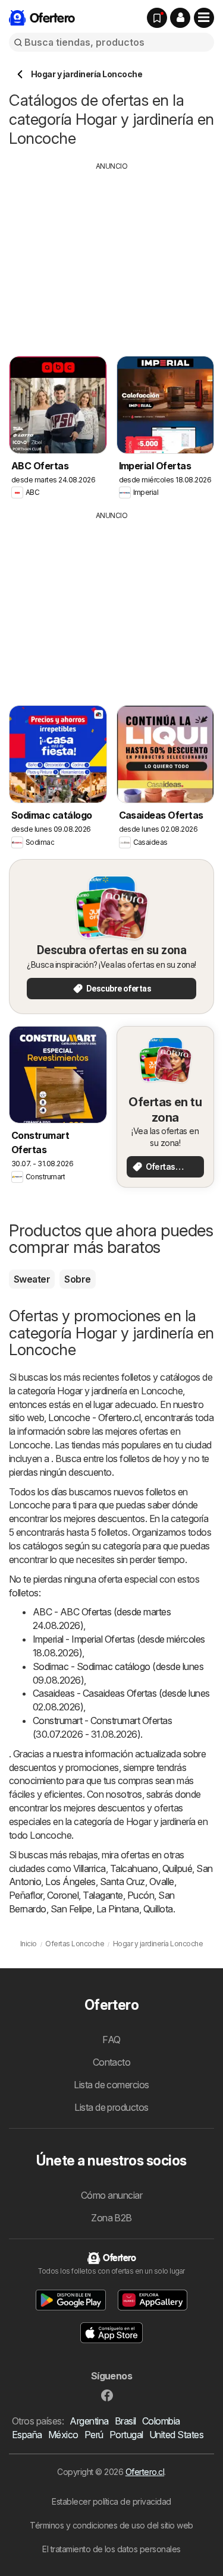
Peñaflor (26, 1895)
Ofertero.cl (145, 2472)
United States (176, 2435)
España (27, 2435)
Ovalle (162, 1882)
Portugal (126, 2435)
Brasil (125, 2421)
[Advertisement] (112, 255)
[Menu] (204, 18)
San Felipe (71, 1909)
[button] (180, 18)
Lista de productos (111, 2107)
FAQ (111, 2040)
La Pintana (118, 1909)
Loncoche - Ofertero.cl (94, 1418)
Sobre (77, 1279)
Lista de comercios (111, 2085)
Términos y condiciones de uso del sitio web (111, 2525)
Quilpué (177, 1868)
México (63, 2435)
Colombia (161, 2421)
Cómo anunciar (111, 2195)
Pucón (141, 1895)
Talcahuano (134, 1868)
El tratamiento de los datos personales (111, 2549)
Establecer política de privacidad (111, 2501)
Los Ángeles (70, 1882)
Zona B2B (111, 2218)
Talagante (103, 1895)
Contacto (112, 2062)
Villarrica (89, 1868)
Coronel (63, 1895)
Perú (94, 2435)
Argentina (89, 2421)
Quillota (158, 1909)
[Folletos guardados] (157, 18)
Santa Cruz (123, 1882)
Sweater (32, 1279)
